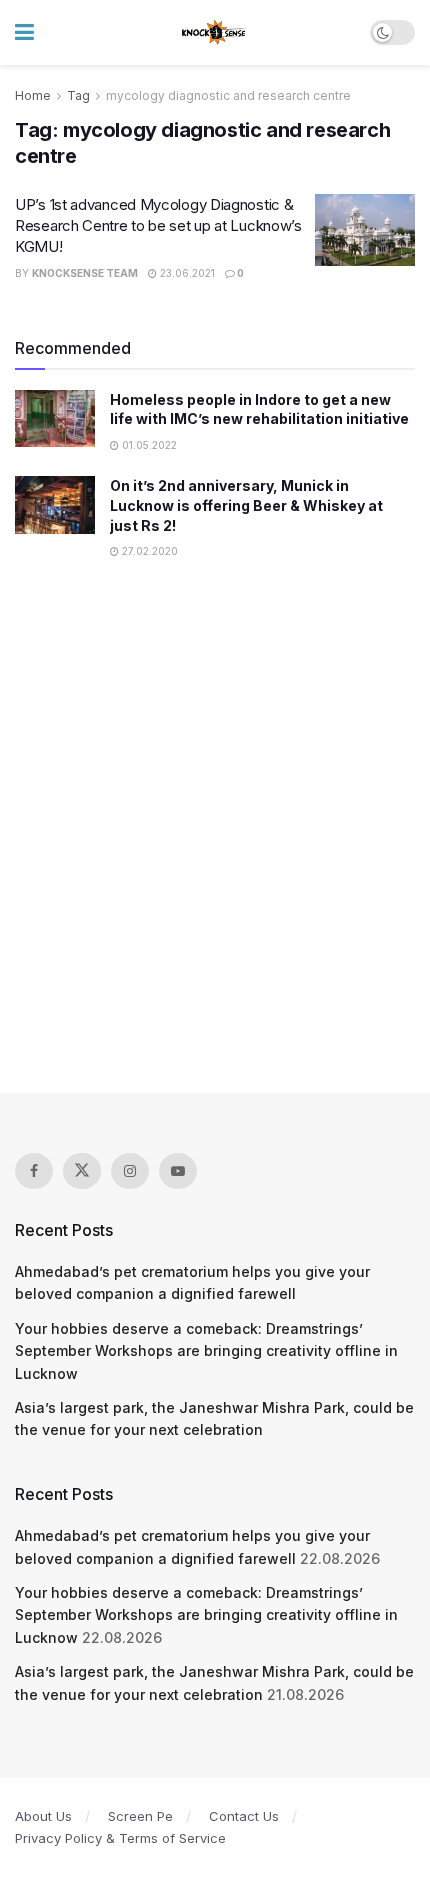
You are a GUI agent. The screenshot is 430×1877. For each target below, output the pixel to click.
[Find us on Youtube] (178, 1171)
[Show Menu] (24, 32)
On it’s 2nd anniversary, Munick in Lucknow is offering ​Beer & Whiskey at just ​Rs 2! (246, 505)
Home (33, 95)
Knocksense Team (85, 273)
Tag (78, 95)
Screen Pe (140, 1816)
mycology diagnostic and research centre (228, 95)
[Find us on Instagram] (130, 1171)
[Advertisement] (215, 838)
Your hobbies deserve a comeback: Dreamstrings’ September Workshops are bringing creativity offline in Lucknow (206, 1351)
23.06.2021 (186, 273)
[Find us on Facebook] (34, 1171)
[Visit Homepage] (214, 33)
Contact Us (244, 1816)
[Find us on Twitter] (82, 1171)
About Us (43, 1816)
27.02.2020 (148, 551)
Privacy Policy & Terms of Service (120, 1838)
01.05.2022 (148, 445)
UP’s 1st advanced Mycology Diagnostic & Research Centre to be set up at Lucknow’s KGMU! (158, 225)
